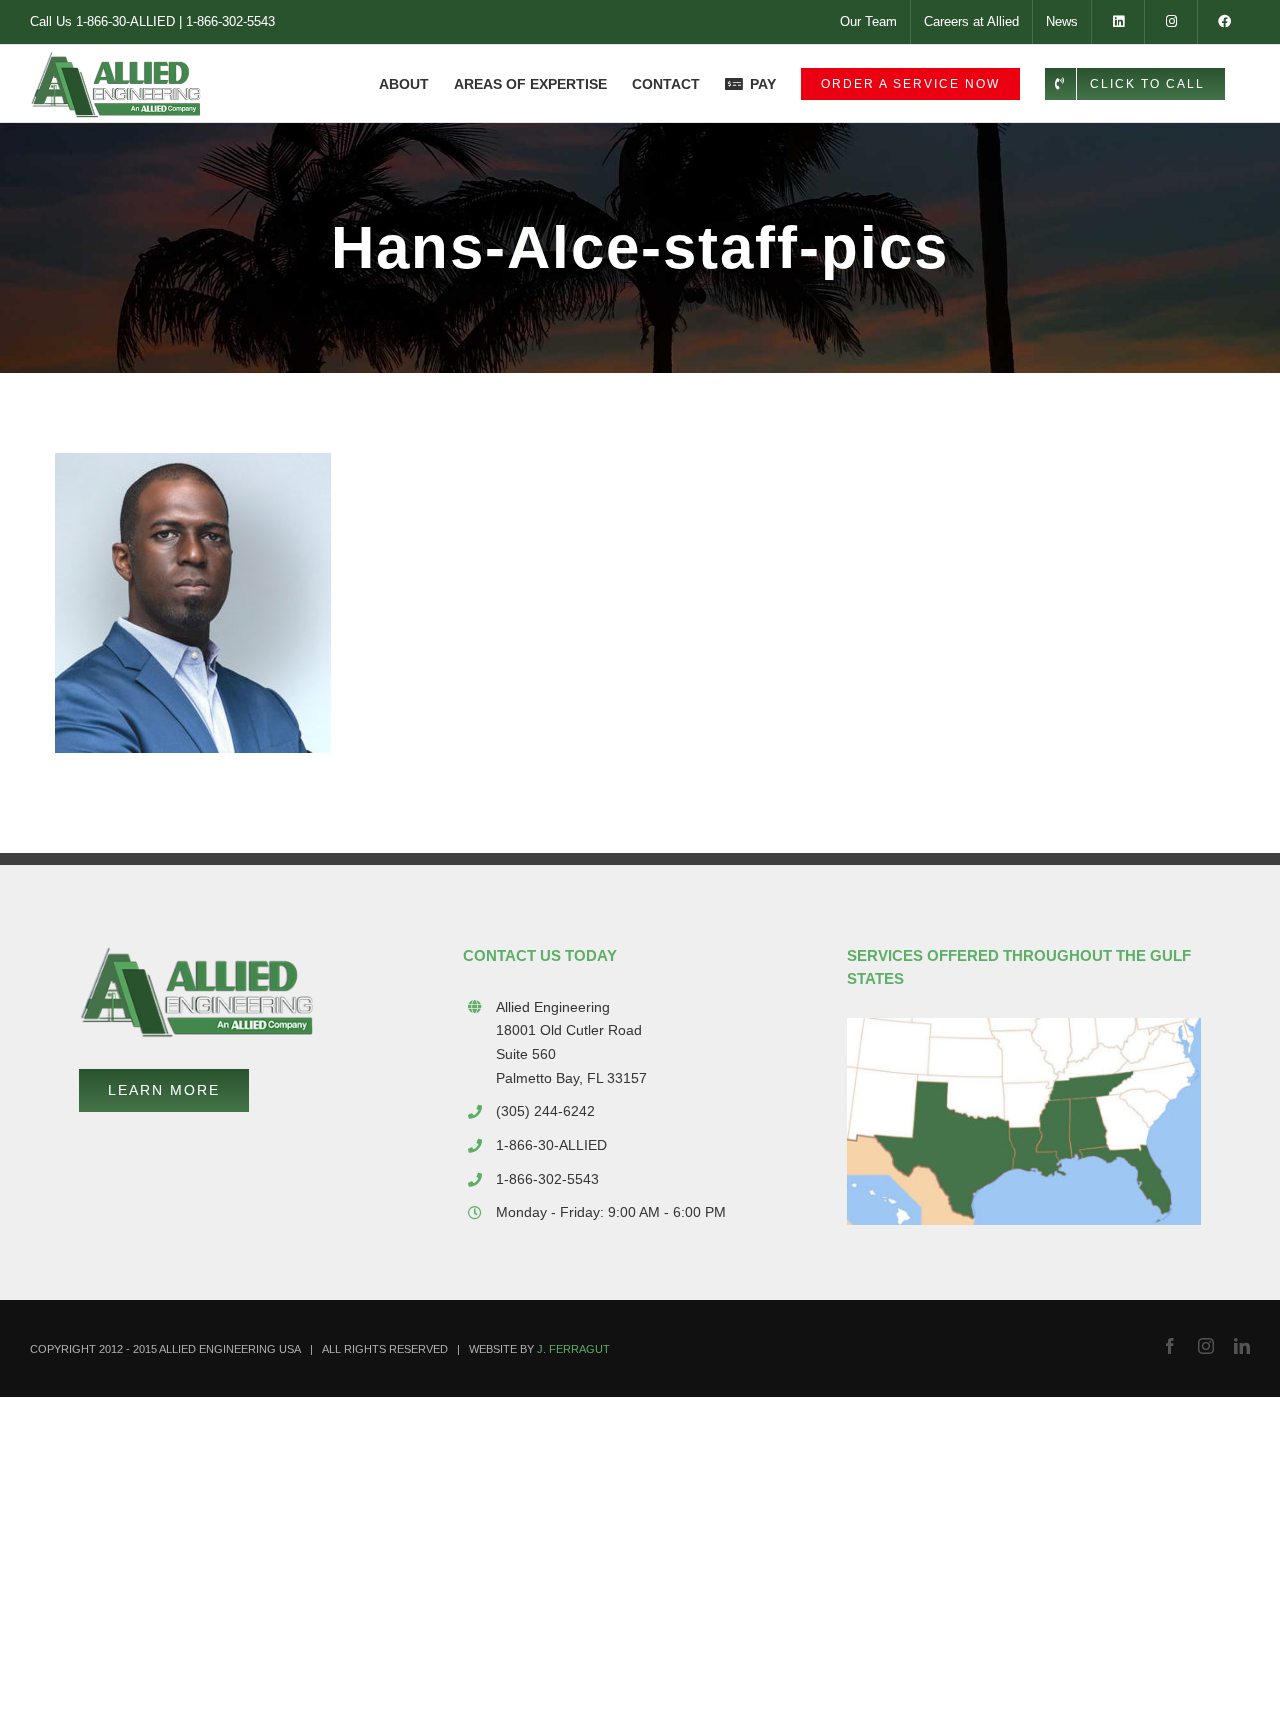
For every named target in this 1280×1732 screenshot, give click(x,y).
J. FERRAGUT (573, 1349)
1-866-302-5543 (230, 21)
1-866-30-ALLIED (125, 21)
